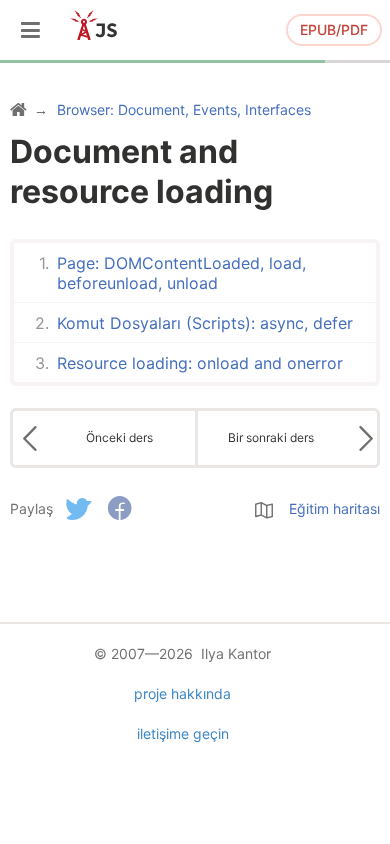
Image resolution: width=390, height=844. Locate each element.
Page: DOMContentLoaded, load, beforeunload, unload (181, 273)
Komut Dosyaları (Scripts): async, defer (205, 323)
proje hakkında (182, 693)
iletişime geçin (183, 733)
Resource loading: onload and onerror (200, 363)
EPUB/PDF (334, 29)
